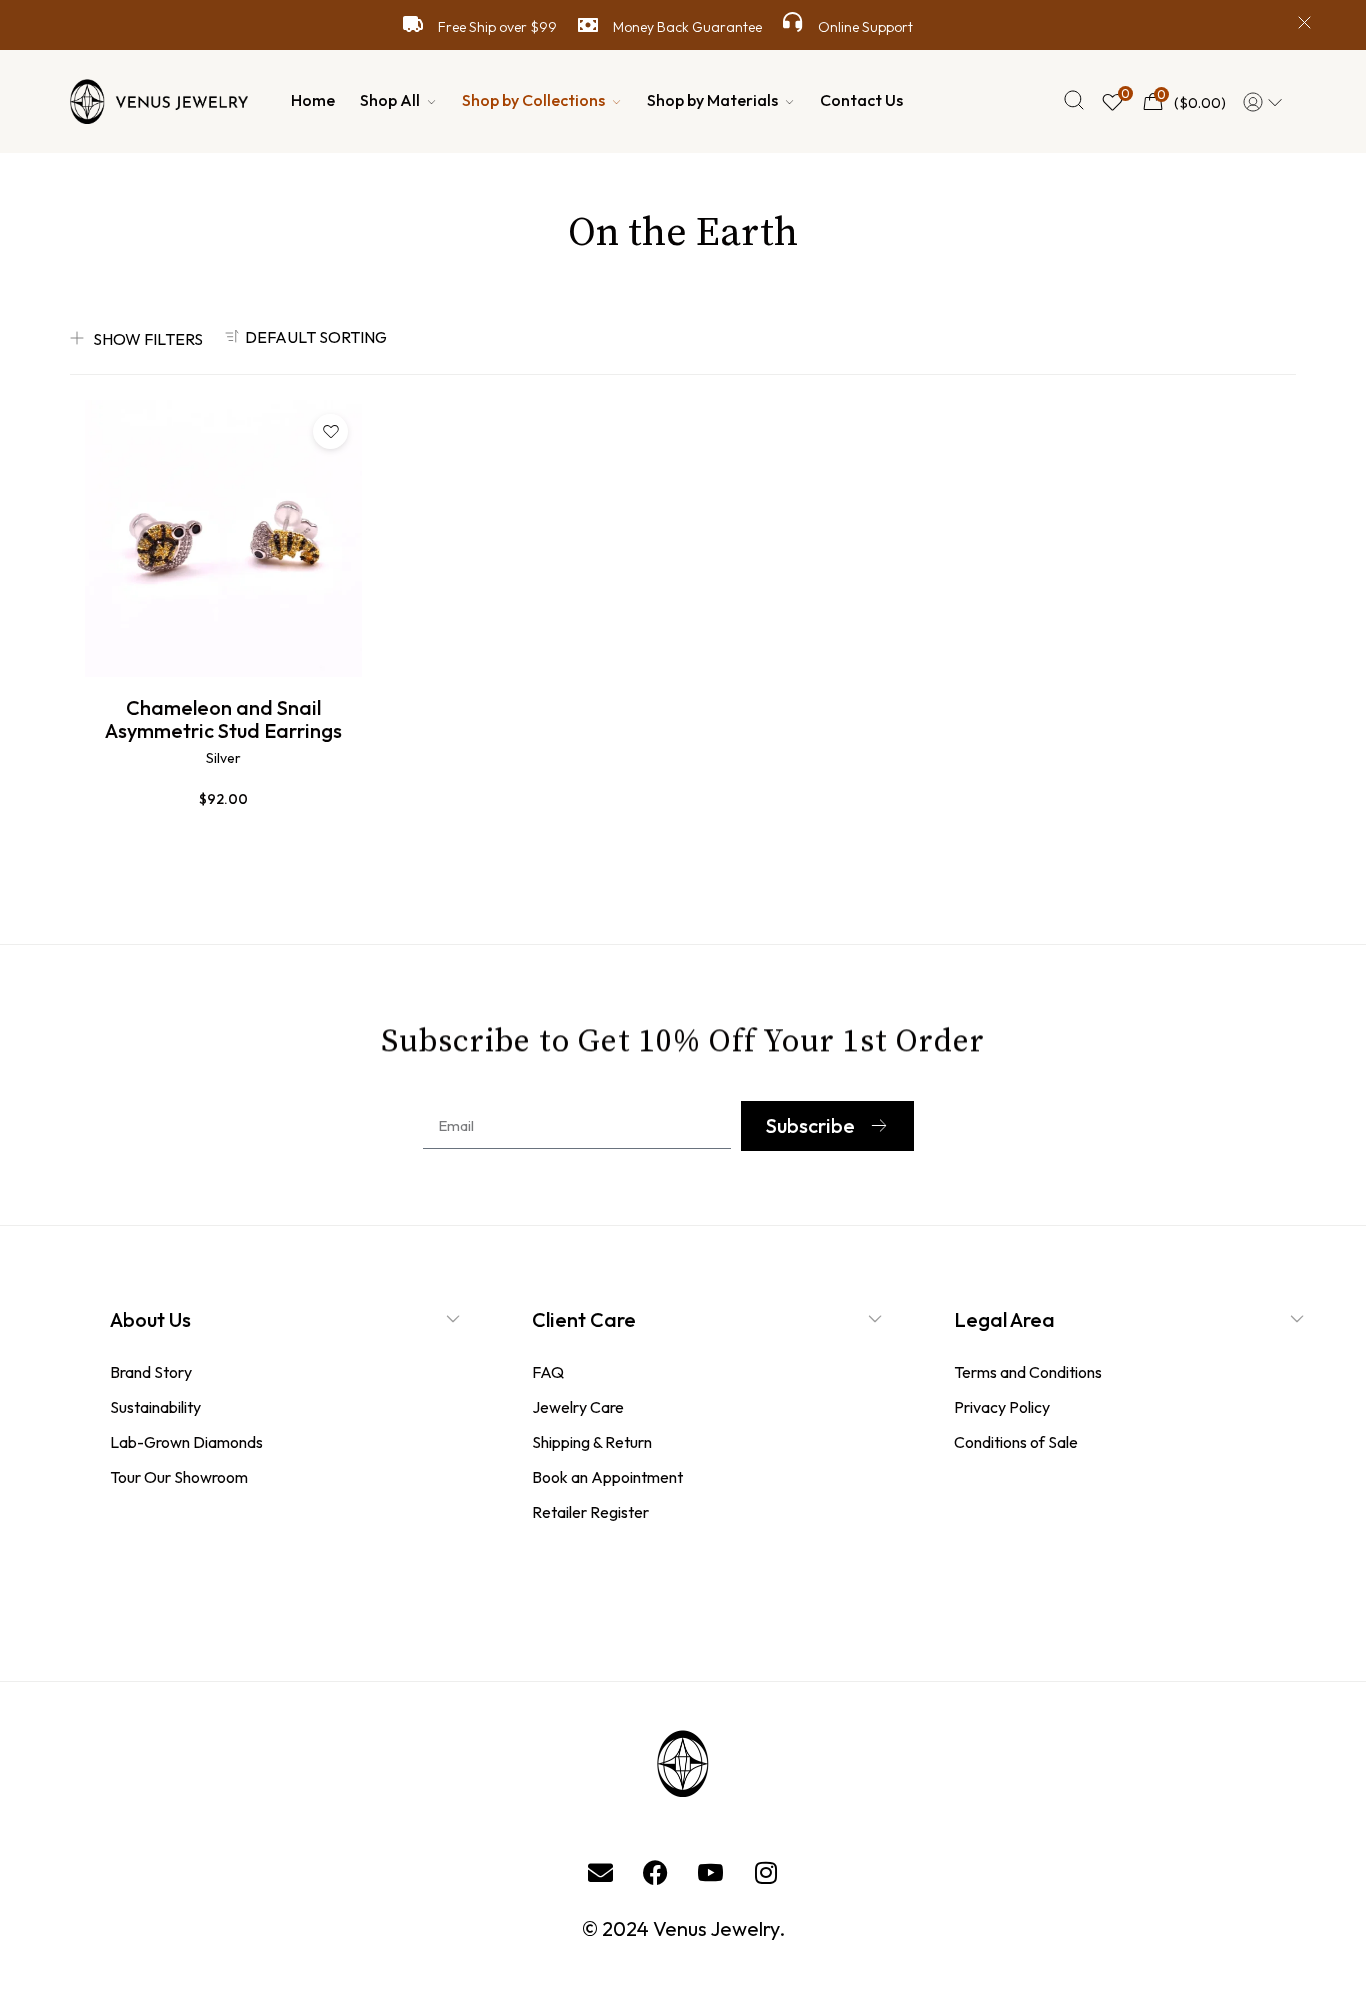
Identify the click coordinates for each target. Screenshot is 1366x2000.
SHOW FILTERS (148, 339)
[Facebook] (656, 1872)
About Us (150, 1319)
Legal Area (1004, 1319)
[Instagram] (766, 1872)
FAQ (548, 1372)
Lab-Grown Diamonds (186, 1442)
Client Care (584, 1319)
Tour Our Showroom (179, 1477)
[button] (311, 1332)
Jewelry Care (578, 1407)
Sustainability (155, 1407)
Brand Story (151, 1372)
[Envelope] (601, 1872)
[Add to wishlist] (330, 431)
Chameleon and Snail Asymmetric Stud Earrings (223, 719)
